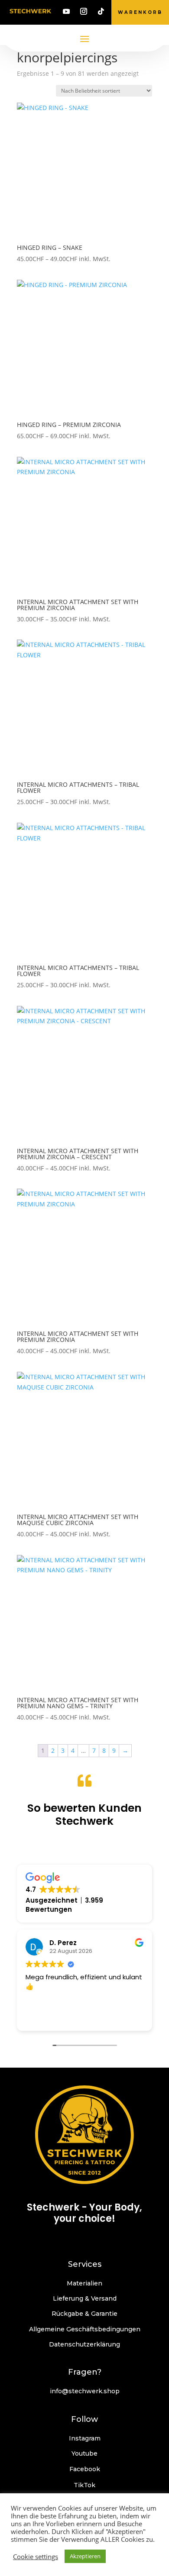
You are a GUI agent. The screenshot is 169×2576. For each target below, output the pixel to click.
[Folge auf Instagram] (84, 11)
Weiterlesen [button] (50, 2018)
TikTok (84, 2485)
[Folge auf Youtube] (66, 11)
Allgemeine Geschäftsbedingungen (85, 2329)
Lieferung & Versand (85, 2298)
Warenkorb (140, 12)
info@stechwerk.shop (85, 2391)
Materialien (84, 2283)
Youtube (84, 2453)
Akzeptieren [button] (85, 2556)
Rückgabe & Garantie (84, 2314)
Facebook (85, 2469)
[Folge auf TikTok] (101, 11)
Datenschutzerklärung (84, 2344)
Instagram (85, 2438)
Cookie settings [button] (36, 2557)
